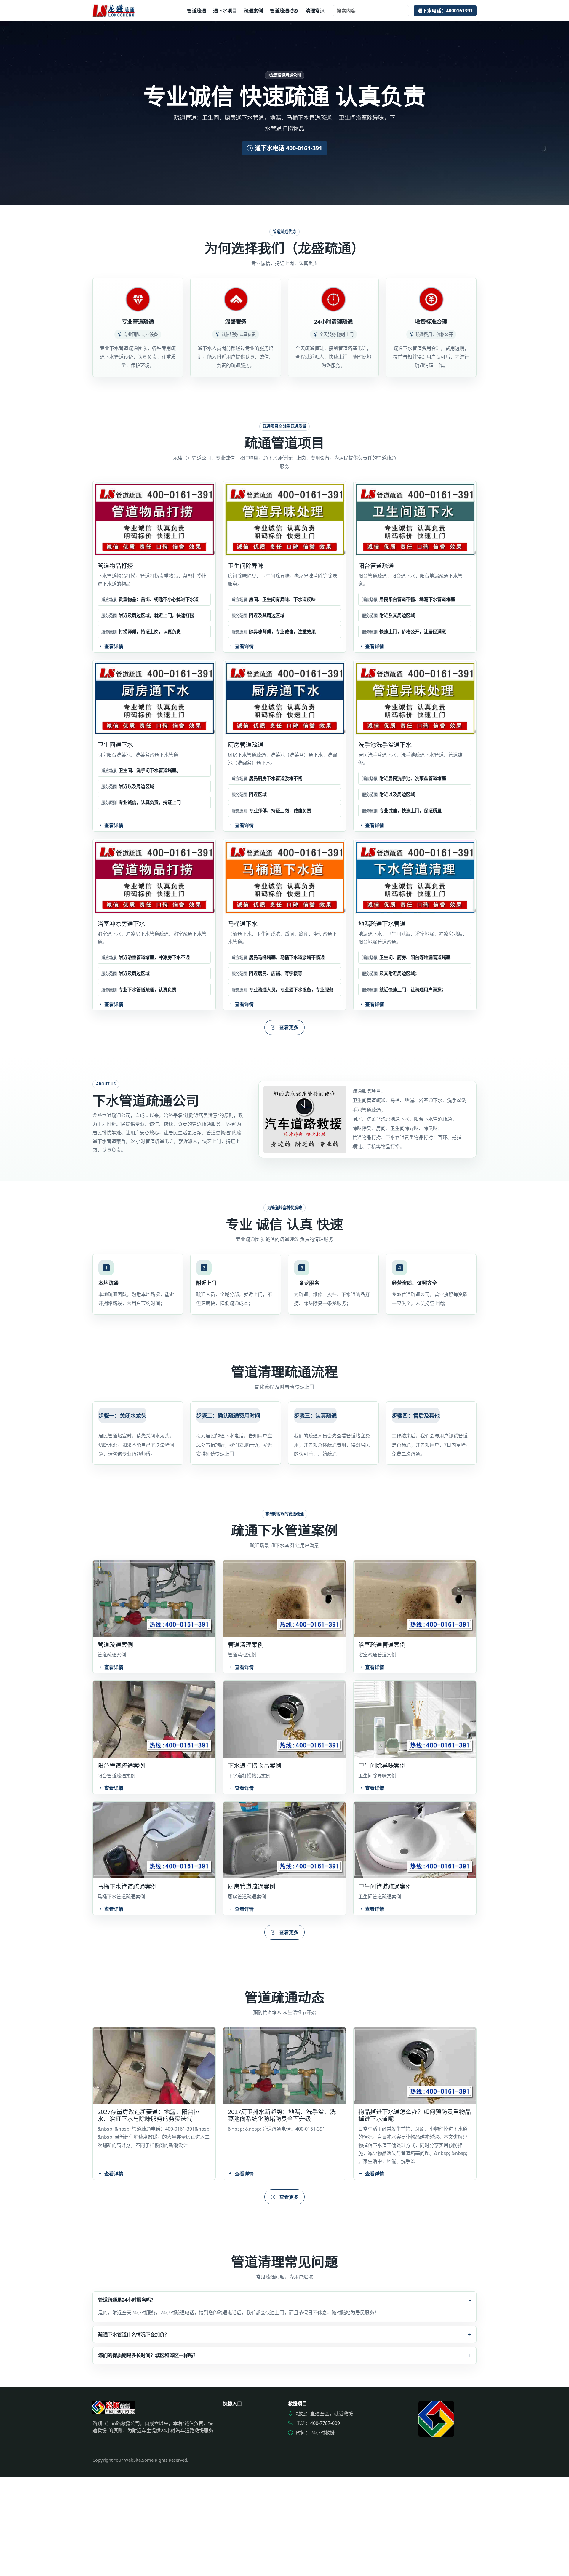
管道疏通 (196, 11)
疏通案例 (253, 11)
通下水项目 (225, 11)
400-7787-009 (325, 2423)
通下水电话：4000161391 (445, 11)
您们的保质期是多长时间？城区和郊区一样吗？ (148, 2355)
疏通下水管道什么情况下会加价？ (134, 2334)
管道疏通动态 (284, 11)
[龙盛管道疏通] (114, 11)
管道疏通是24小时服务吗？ (127, 2299)
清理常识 (315, 11)
